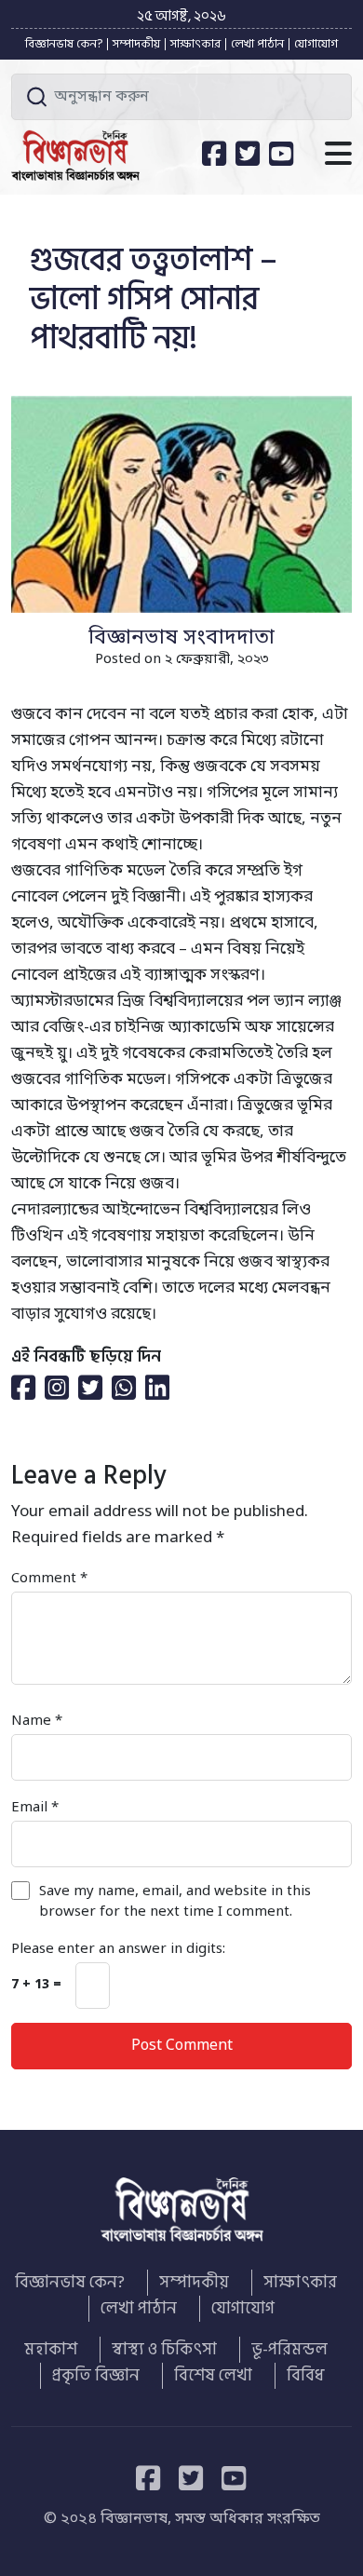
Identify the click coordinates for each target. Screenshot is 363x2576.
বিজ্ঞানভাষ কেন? (64, 44)
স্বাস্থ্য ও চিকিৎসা (164, 2350)
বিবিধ (305, 2376)
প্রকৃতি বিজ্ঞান (96, 2376)
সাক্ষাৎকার (195, 44)
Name (37, 1721)
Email (35, 1808)
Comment (49, 1579)
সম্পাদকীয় (136, 44)
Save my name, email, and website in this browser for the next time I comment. (175, 1902)
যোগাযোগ (316, 44)
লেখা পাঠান (257, 44)
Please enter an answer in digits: (118, 1949)
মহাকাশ (51, 2350)
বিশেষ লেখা (213, 2376)
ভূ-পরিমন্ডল (289, 2350)
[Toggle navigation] (338, 155)
